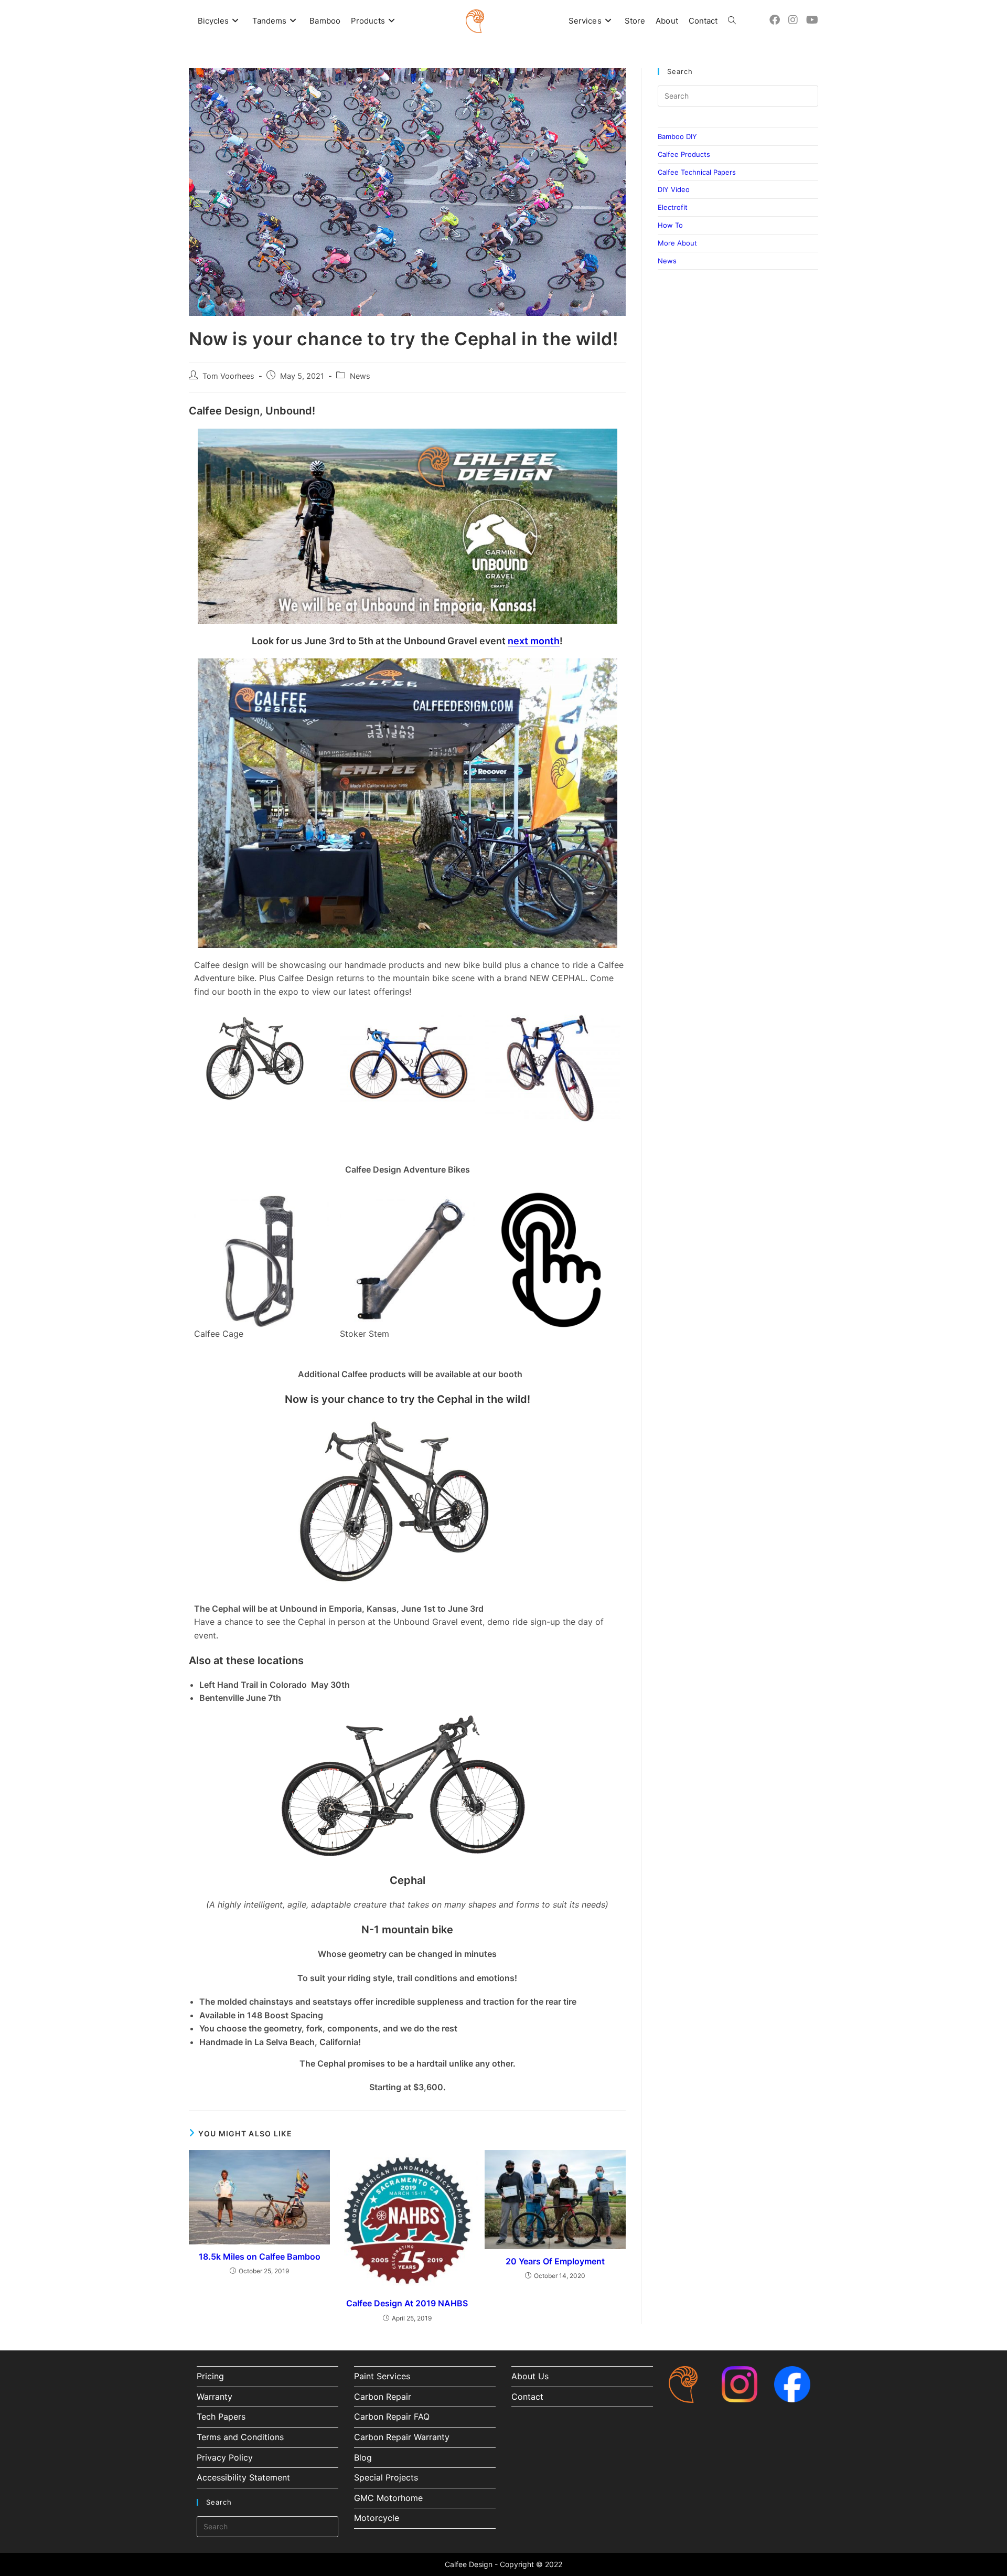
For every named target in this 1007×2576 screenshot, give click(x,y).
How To (670, 225)
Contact (527, 2397)
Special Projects (386, 2477)
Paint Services (382, 2376)
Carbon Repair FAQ (392, 2417)
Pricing (210, 2376)
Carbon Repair (383, 2397)
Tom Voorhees (228, 376)
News (360, 376)
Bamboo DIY (677, 136)
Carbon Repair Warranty (402, 2437)
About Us (530, 2376)
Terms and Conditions (240, 2437)
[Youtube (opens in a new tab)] (812, 20)
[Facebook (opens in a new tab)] (775, 20)
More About (677, 243)
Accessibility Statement (243, 2477)
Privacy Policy (225, 2457)
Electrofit (673, 207)
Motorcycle (377, 2518)
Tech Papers (221, 2417)
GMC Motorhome (388, 2498)
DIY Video (674, 189)
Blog (363, 2457)
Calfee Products (684, 154)
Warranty (215, 2397)
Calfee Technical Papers (697, 172)
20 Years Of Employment (555, 2261)
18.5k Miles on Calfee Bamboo (260, 2256)
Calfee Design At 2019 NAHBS (407, 2303)
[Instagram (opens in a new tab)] (793, 20)
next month (534, 641)
